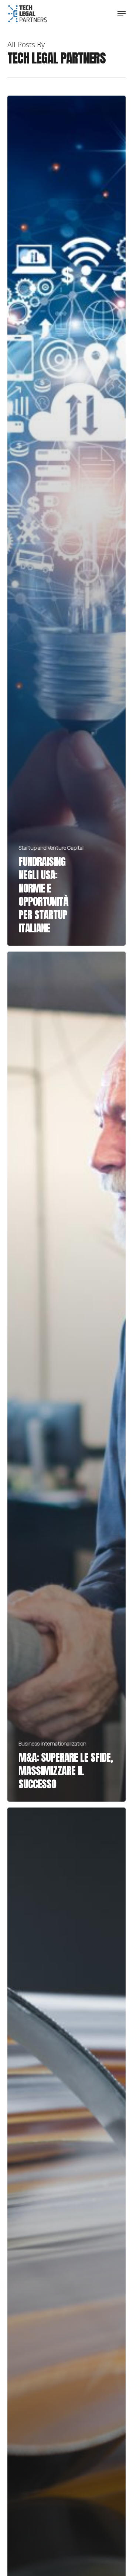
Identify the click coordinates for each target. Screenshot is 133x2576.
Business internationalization (52, 1743)
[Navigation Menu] (122, 14)
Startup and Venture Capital (51, 848)
